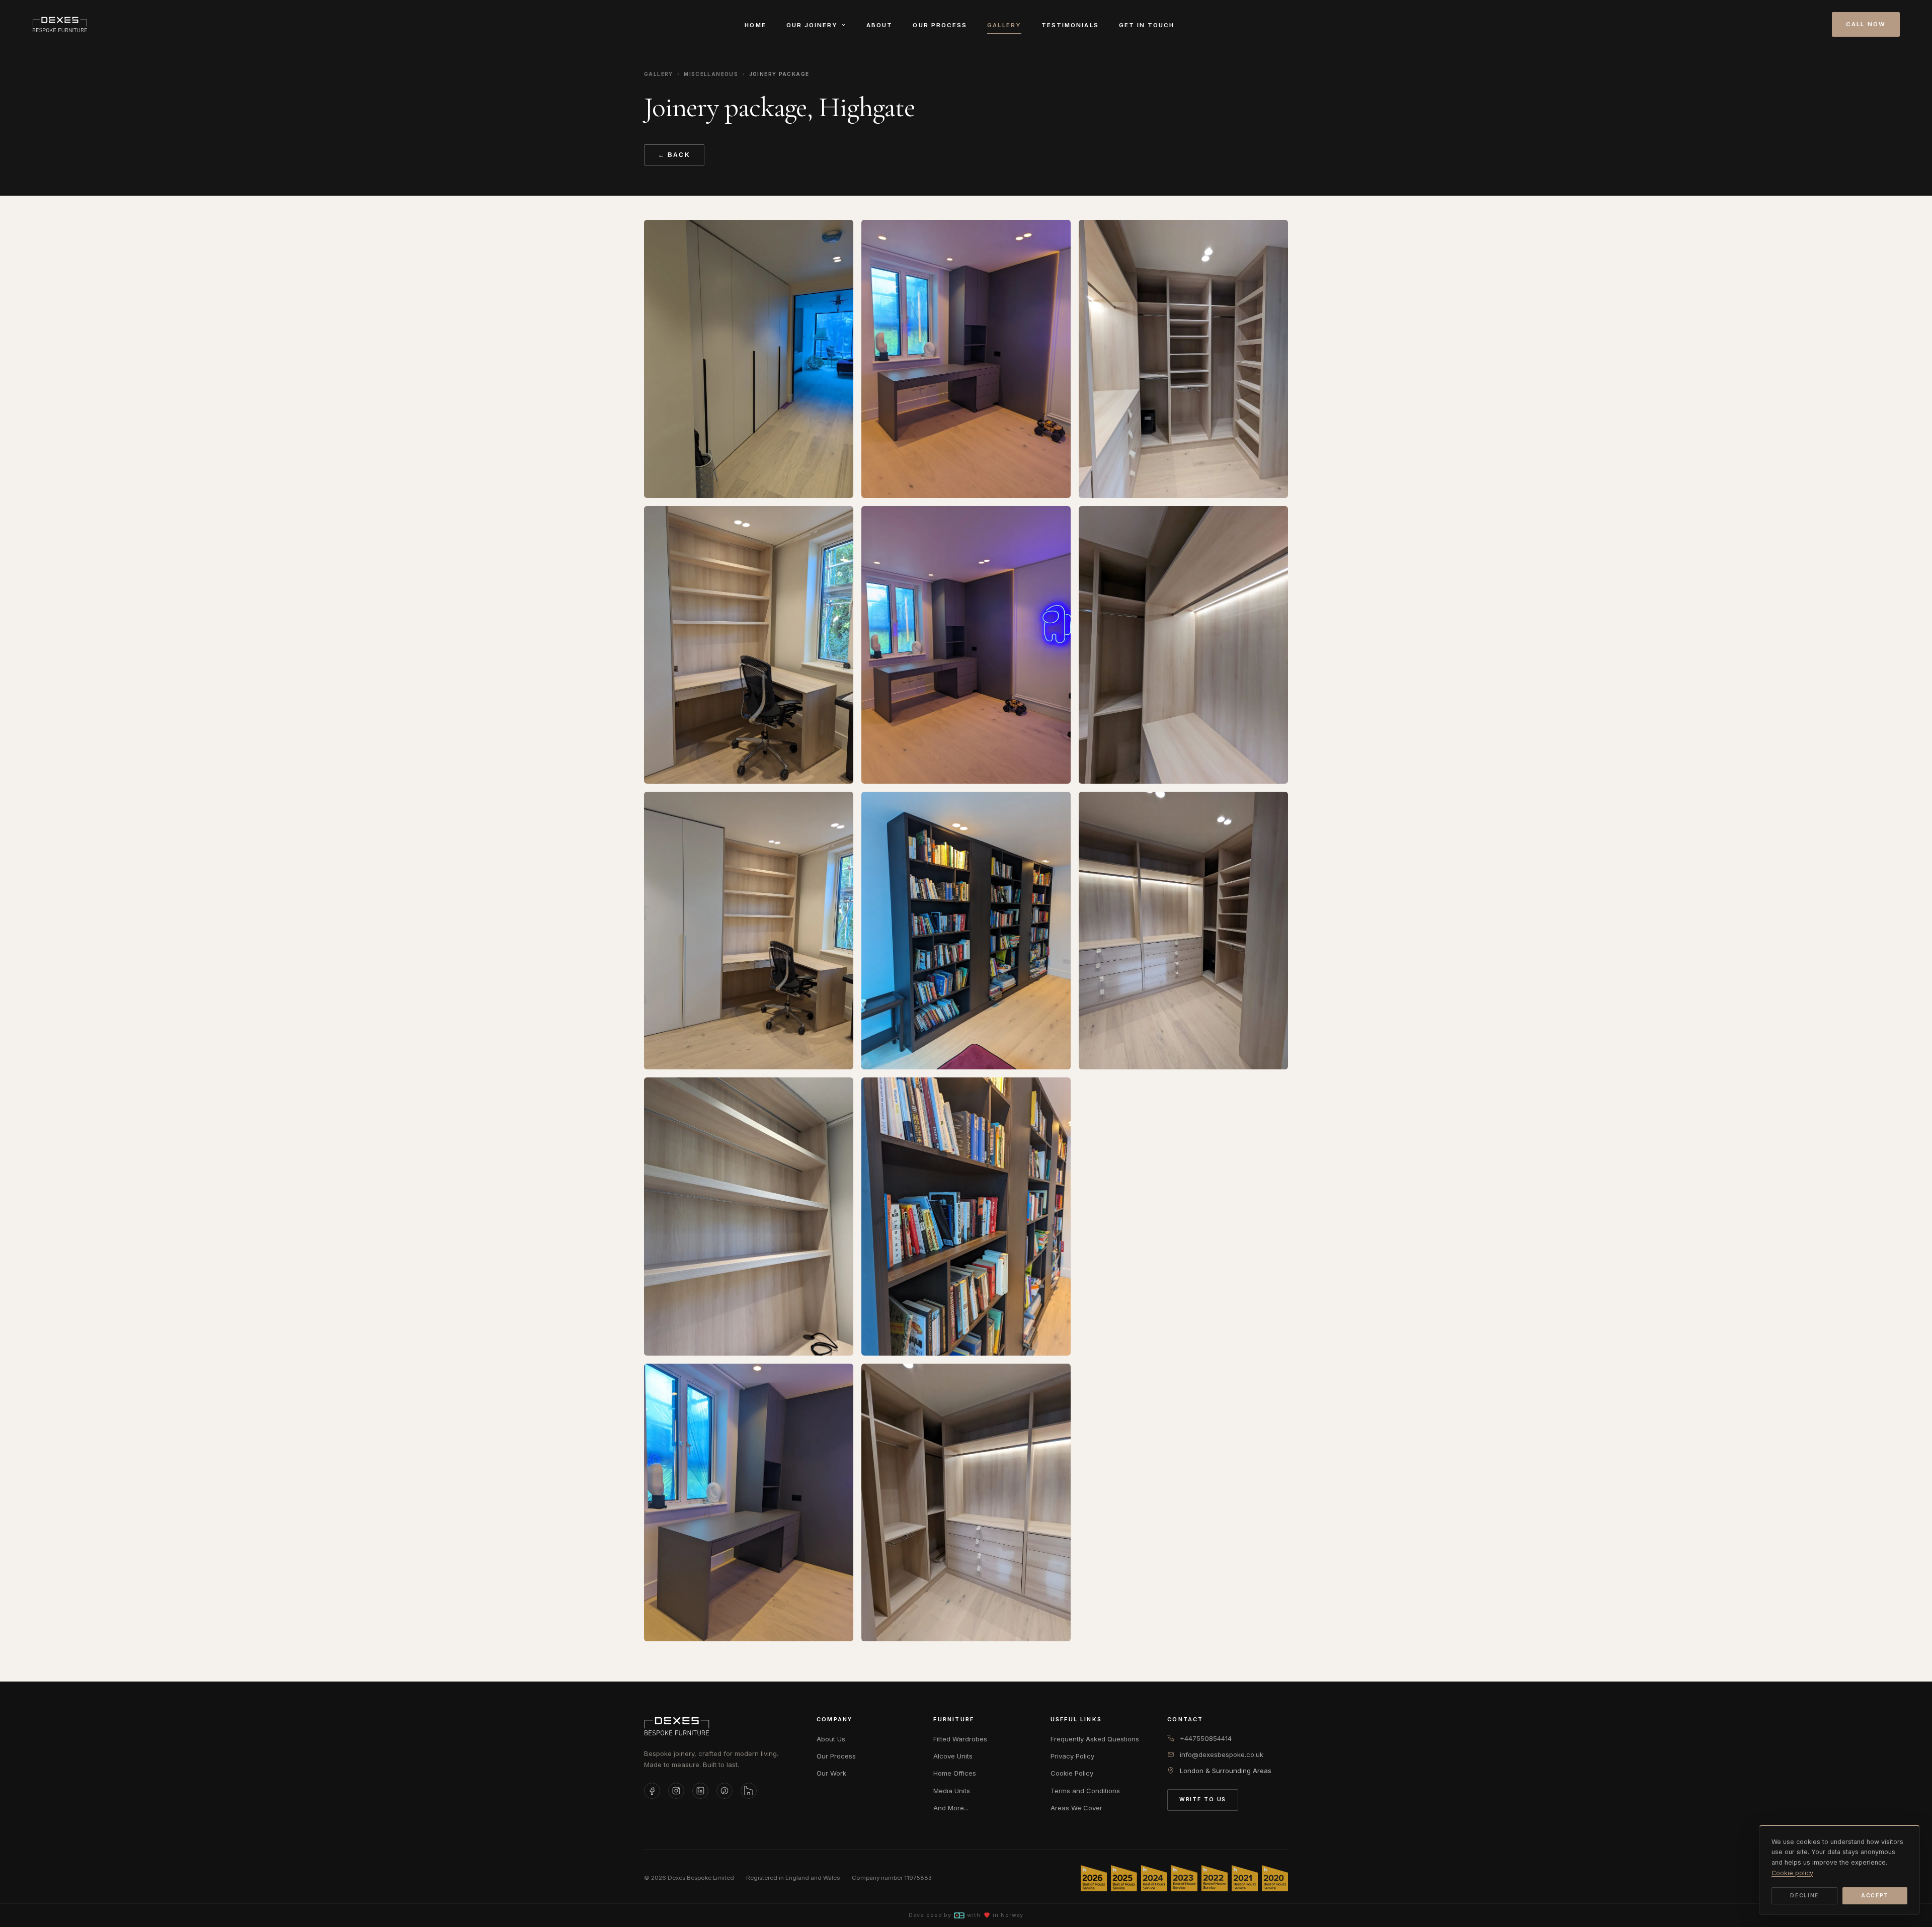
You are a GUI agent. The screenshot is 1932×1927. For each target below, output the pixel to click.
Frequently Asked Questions (1095, 1739)
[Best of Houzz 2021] (1245, 1878)
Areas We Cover (1076, 1808)
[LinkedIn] (700, 1791)
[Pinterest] (725, 1791)
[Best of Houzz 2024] (1154, 1878)
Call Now (1866, 24)
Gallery (1004, 25)
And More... (951, 1808)
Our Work (831, 1773)
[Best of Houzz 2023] (1184, 1878)
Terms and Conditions (1085, 1791)
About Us (831, 1739)
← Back (674, 155)
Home (755, 25)
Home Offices (955, 1773)
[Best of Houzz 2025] (1124, 1878)
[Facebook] (652, 1791)
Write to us (1203, 1799)
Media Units (952, 1791)
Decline (1804, 1896)
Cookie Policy (1072, 1773)
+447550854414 (1206, 1738)
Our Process (940, 25)
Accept (1875, 1896)
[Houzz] (749, 1791)
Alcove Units (953, 1756)
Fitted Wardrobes (960, 1739)
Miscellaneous (711, 74)
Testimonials (1070, 25)
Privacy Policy (1072, 1756)
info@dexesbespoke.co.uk (1222, 1754)
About (879, 25)
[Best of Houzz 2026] (1094, 1878)
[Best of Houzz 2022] (1215, 1878)
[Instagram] (676, 1791)
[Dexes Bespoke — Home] (60, 25)
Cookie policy (1792, 1873)
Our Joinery (812, 25)
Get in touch (1147, 25)
